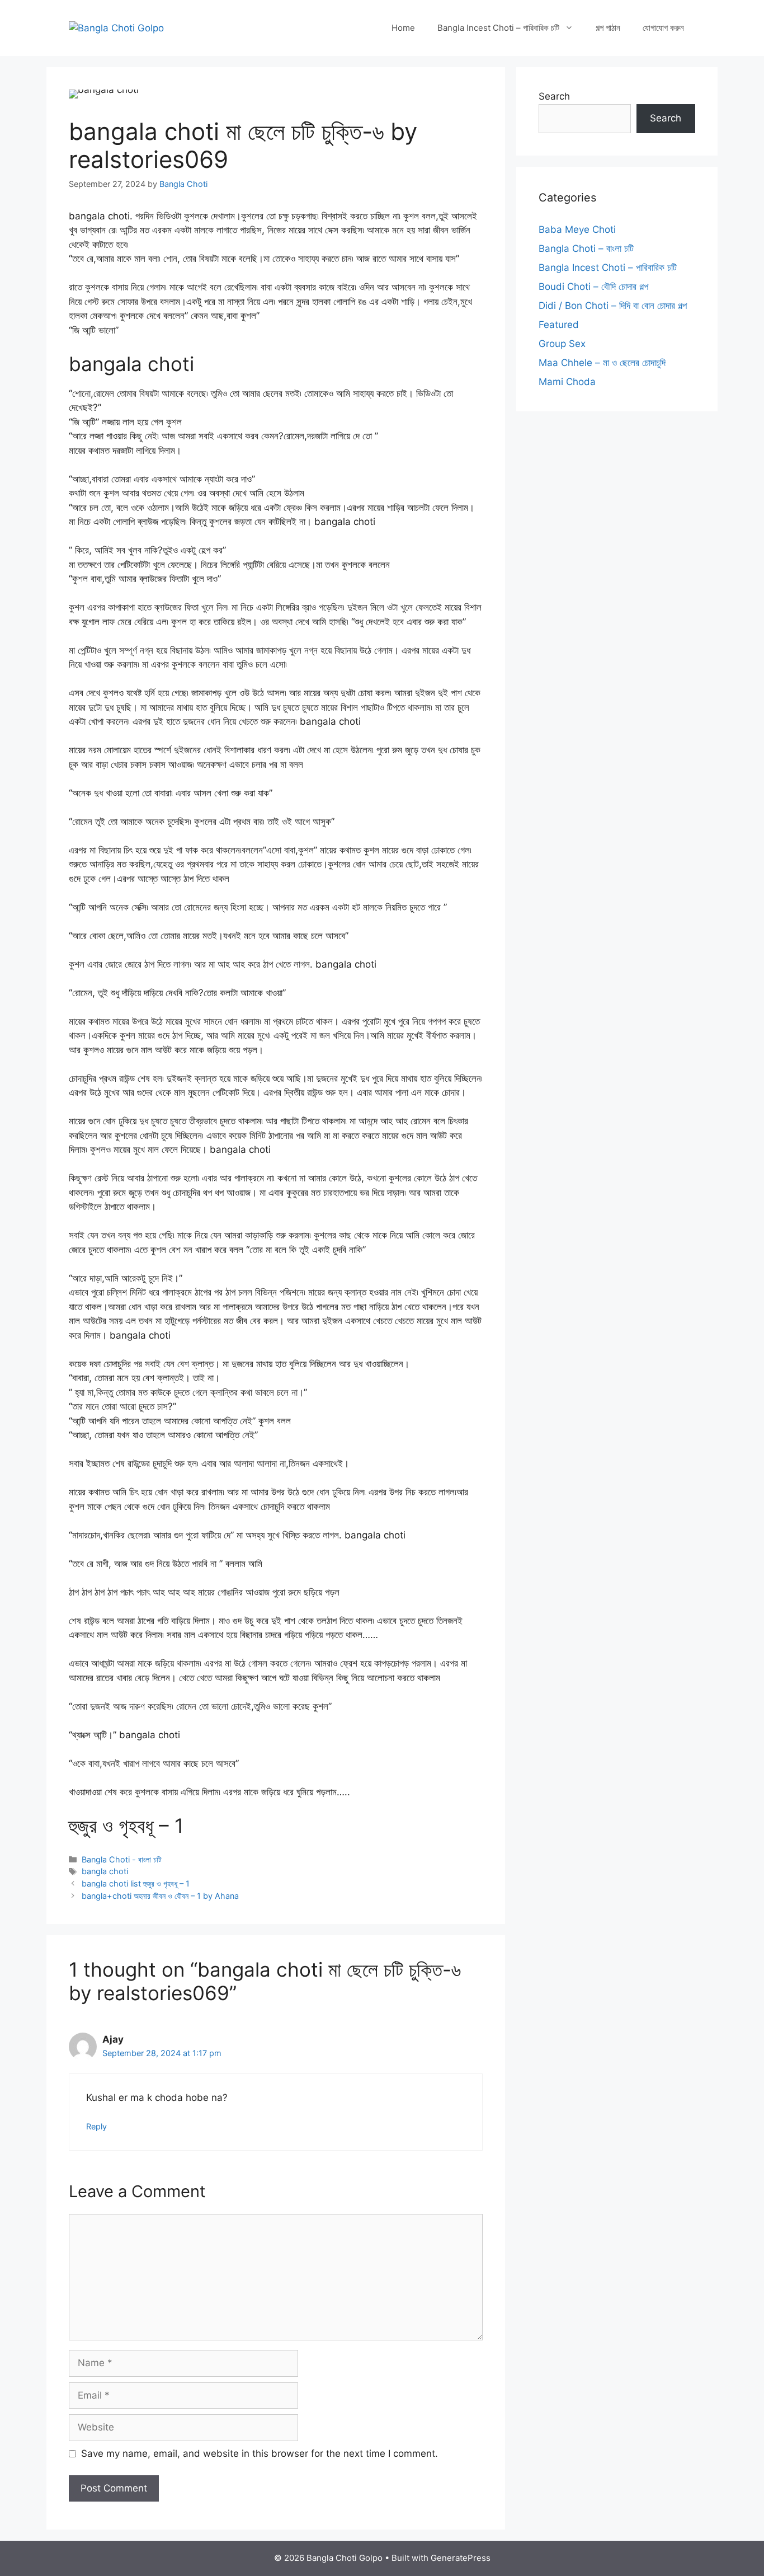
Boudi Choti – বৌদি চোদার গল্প (593, 287)
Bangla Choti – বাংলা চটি (586, 248)
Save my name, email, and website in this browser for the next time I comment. (260, 2453)
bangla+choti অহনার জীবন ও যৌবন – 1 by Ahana (160, 1896)
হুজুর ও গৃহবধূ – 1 (126, 1826)
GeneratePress (461, 2558)
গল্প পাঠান (608, 28)
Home (403, 28)
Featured (559, 325)
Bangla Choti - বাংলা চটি (122, 1859)
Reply (96, 2126)
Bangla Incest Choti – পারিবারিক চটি (498, 28)
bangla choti (105, 1871)
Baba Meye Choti (577, 229)
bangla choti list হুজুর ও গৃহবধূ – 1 (136, 1883)
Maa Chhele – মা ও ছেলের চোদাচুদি (602, 363)
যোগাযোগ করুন (663, 28)
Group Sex (562, 344)
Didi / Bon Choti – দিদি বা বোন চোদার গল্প (613, 306)
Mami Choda (567, 382)
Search (554, 96)
